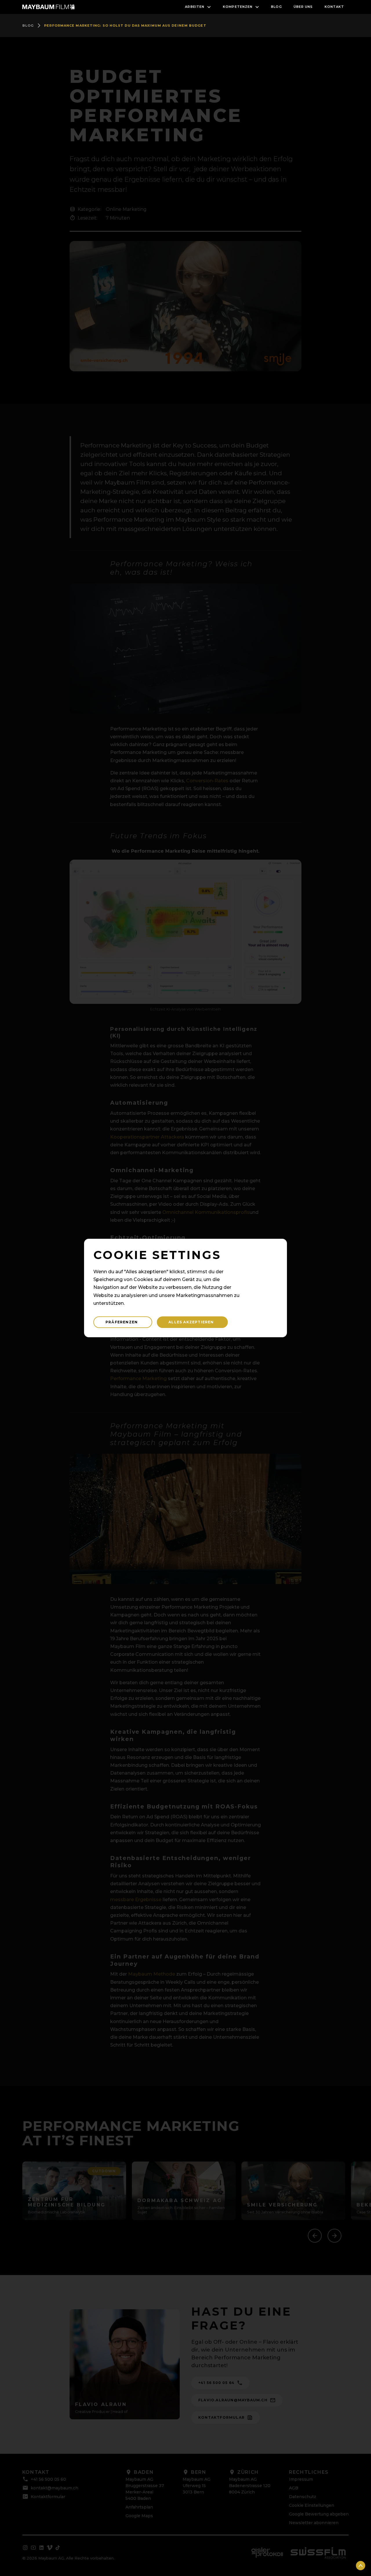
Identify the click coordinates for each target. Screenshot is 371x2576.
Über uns (303, 7)
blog (276, 7)
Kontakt (334, 7)
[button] (198, 7)
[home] (48, 7)
